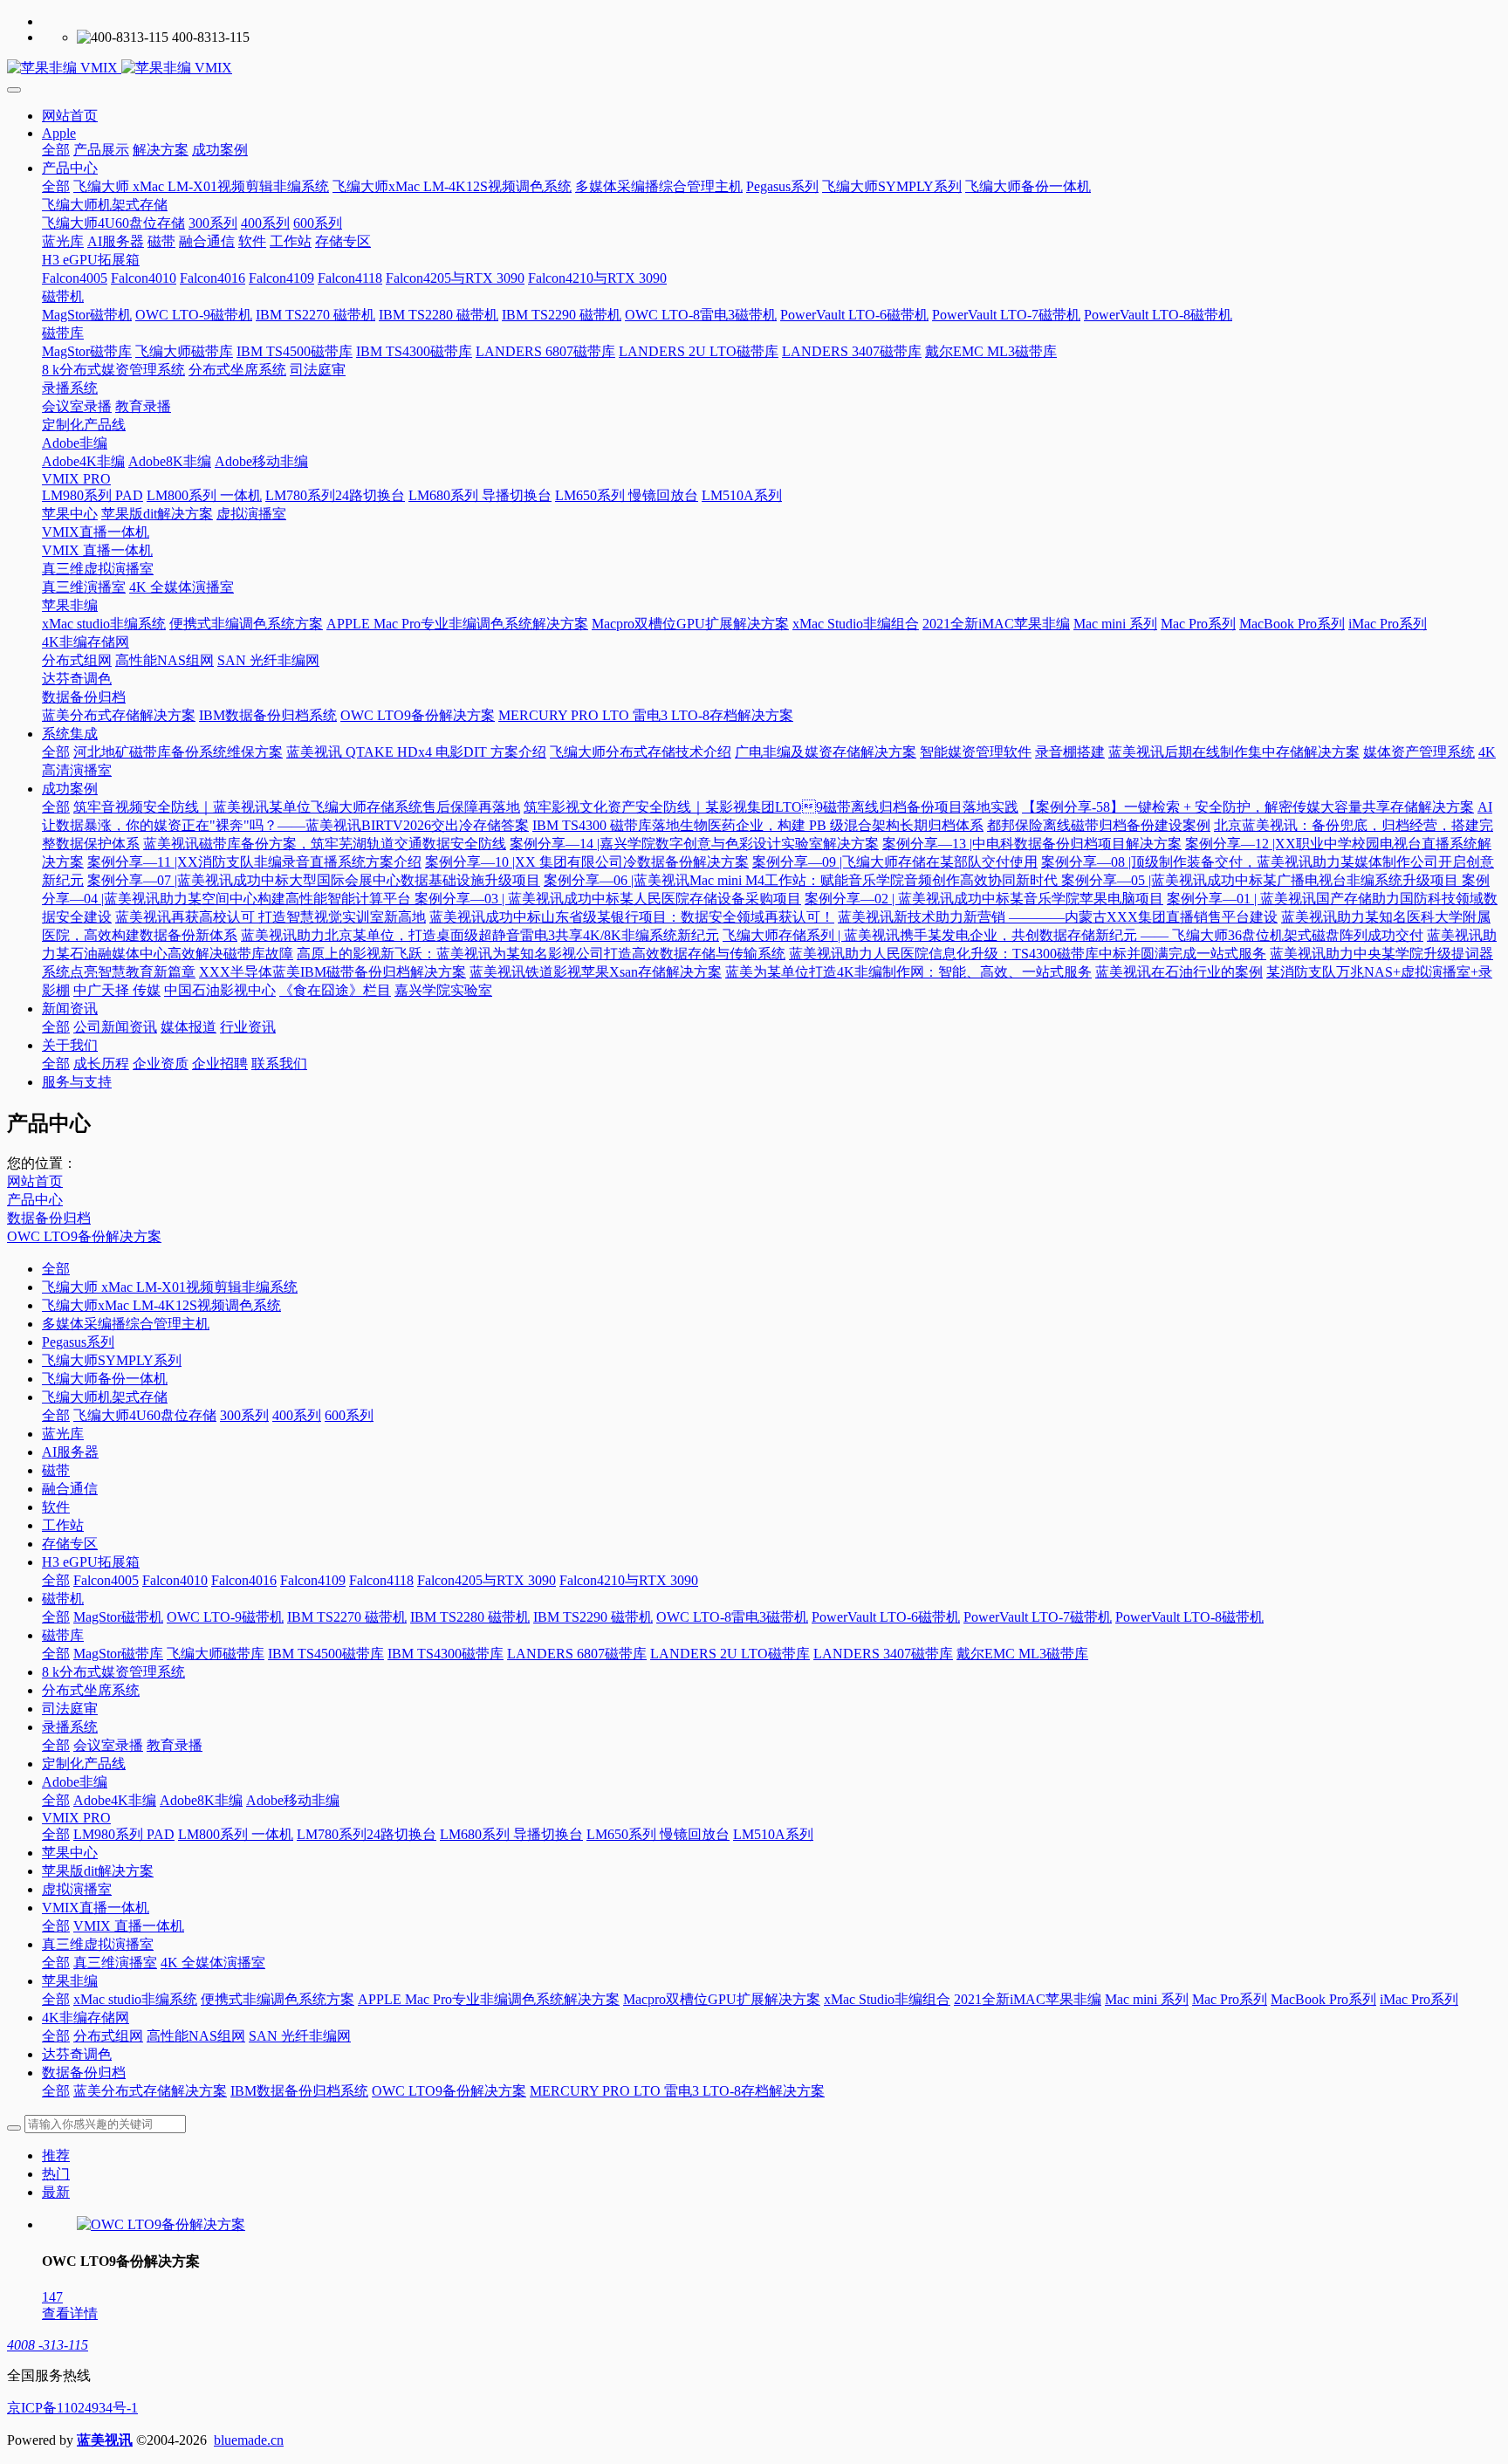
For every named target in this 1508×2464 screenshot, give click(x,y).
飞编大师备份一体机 (105, 1379)
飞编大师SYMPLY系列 (112, 1360)
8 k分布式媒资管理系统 (113, 1672)
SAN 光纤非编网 (300, 2036)
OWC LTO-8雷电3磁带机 (732, 1617)
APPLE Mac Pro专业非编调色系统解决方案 (489, 1999)
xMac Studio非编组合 (887, 1999)
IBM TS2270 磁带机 (347, 1617)
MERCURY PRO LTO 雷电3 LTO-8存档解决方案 (677, 2091)
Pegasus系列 (78, 1342)
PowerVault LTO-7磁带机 (1038, 1617)
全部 (56, 150)
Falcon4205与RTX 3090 (487, 1580)
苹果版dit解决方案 (98, 1871)
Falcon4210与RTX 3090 (629, 1580)
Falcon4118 (381, 1580)
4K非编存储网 (86, 2018)
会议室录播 (108, 1745)
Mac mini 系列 (1147, 1999)
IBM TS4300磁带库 (446, 1654)
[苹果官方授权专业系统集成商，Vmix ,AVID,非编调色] (754, 69)
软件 (56, 1507)
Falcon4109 (313, 1580)
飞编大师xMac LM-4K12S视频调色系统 (161, 1305)
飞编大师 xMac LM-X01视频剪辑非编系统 (170, 1287)
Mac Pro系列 (1230, 1999)
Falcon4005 (106, 1580)
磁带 (56, 1470)
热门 (56, 2174)
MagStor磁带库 (118, 1654)
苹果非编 (70, 1981)
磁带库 (63, 1635)
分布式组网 (108, 2036)
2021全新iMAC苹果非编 (1028, 1999)
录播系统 (70, 1727)
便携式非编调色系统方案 (278, 1999)
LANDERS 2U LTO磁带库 (730, 1654)
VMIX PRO (76, 1818)
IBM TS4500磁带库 (326, 1654)
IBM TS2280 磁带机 (470, 1617)
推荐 (56, 2155)
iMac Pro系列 (1419, 1999)
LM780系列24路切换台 (367, 1834)
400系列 (297, 1415)
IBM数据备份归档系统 (299, 2091)
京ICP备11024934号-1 (72, 2408)
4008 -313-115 (48, 2345)
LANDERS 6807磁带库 (577, 1654)
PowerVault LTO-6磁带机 (886, 1617)
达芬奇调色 (77, 2054)
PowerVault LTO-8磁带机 (1189, 1617)
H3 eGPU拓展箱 (91, 1562)
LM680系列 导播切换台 (511, 1834)
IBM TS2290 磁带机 (593, 1617)
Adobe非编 (75, 1782)
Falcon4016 (244, 1580)
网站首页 (70, 116)
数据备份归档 (49, 1218)
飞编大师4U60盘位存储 (145, 1415)
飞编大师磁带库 (216, 1654)
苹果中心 (70, 1853)
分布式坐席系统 (91, 1690)
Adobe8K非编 (201, 1800)
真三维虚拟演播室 (98, 1944)
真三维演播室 (115, 1963)
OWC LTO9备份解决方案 (84, 1236)
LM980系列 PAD (124, 1834)
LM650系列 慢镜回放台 (658, 1834)
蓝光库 (63, 1434)
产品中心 (35, 1200)
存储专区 (70, 1544)
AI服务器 (70, 1452)
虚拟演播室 (77, 1889)
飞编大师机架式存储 (105, 1397)
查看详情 (70, 2313)
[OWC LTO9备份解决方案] (161, 2224)
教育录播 (175, 1745)
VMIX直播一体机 (96, 1908)
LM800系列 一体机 (236, 1834)
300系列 (244, 1415)
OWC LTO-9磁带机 (225, 1617)
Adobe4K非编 (115, 1800)
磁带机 (63, 1599)
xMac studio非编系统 (135, 1999)
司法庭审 (70, 1709)
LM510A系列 (773, 1834)
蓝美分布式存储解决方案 (150, 2091)
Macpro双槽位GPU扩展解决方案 (722, 1999)
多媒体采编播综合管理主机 (126, 1324)
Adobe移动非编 (293, 1800)
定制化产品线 (84, 1764)
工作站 (63, 1525)
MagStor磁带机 (118, 1617)
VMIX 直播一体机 (129, 1926)
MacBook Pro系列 (1323, 1999)
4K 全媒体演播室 (213, 1963)
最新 (56, 2192)
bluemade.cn (249, 2440)
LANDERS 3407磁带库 (883, 1654)
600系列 (349, 1415)
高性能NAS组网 (196, 2036)
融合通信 (70, 1489)
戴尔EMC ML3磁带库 (1022, 1654)
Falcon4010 (175, 1580)
